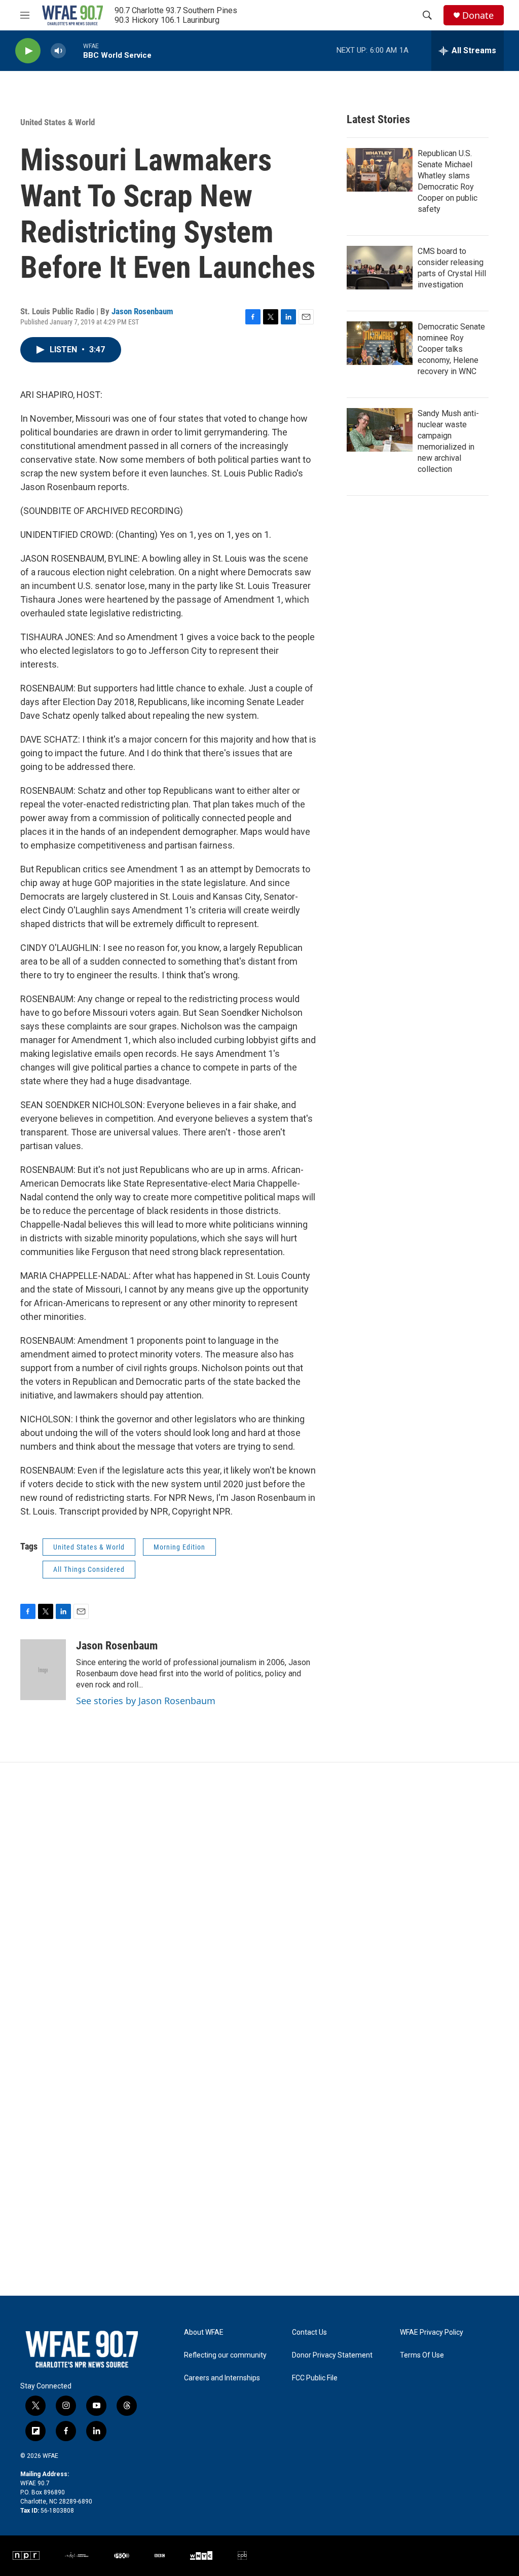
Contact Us (309, 2332)
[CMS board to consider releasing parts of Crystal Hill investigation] (380, 268)
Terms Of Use (422, 2355)
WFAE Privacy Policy (432, 2332)
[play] (28, 51)
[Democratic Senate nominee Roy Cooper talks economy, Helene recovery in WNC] (380, 343)
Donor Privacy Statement (332, 2355)
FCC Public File (315, 2378)
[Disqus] (259, 1899)
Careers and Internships (222, 2378)
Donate (478, 15)
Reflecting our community (225, 2355)
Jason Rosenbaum (142, 311)
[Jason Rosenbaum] (43, 1670)
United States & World (58, 122)
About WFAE (204, 2332)
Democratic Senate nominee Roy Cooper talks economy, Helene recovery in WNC (451, 349)
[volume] (58, 51)
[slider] (75, 50)
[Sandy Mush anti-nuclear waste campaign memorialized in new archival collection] (380, 430)
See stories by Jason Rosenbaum (146, 1701)
